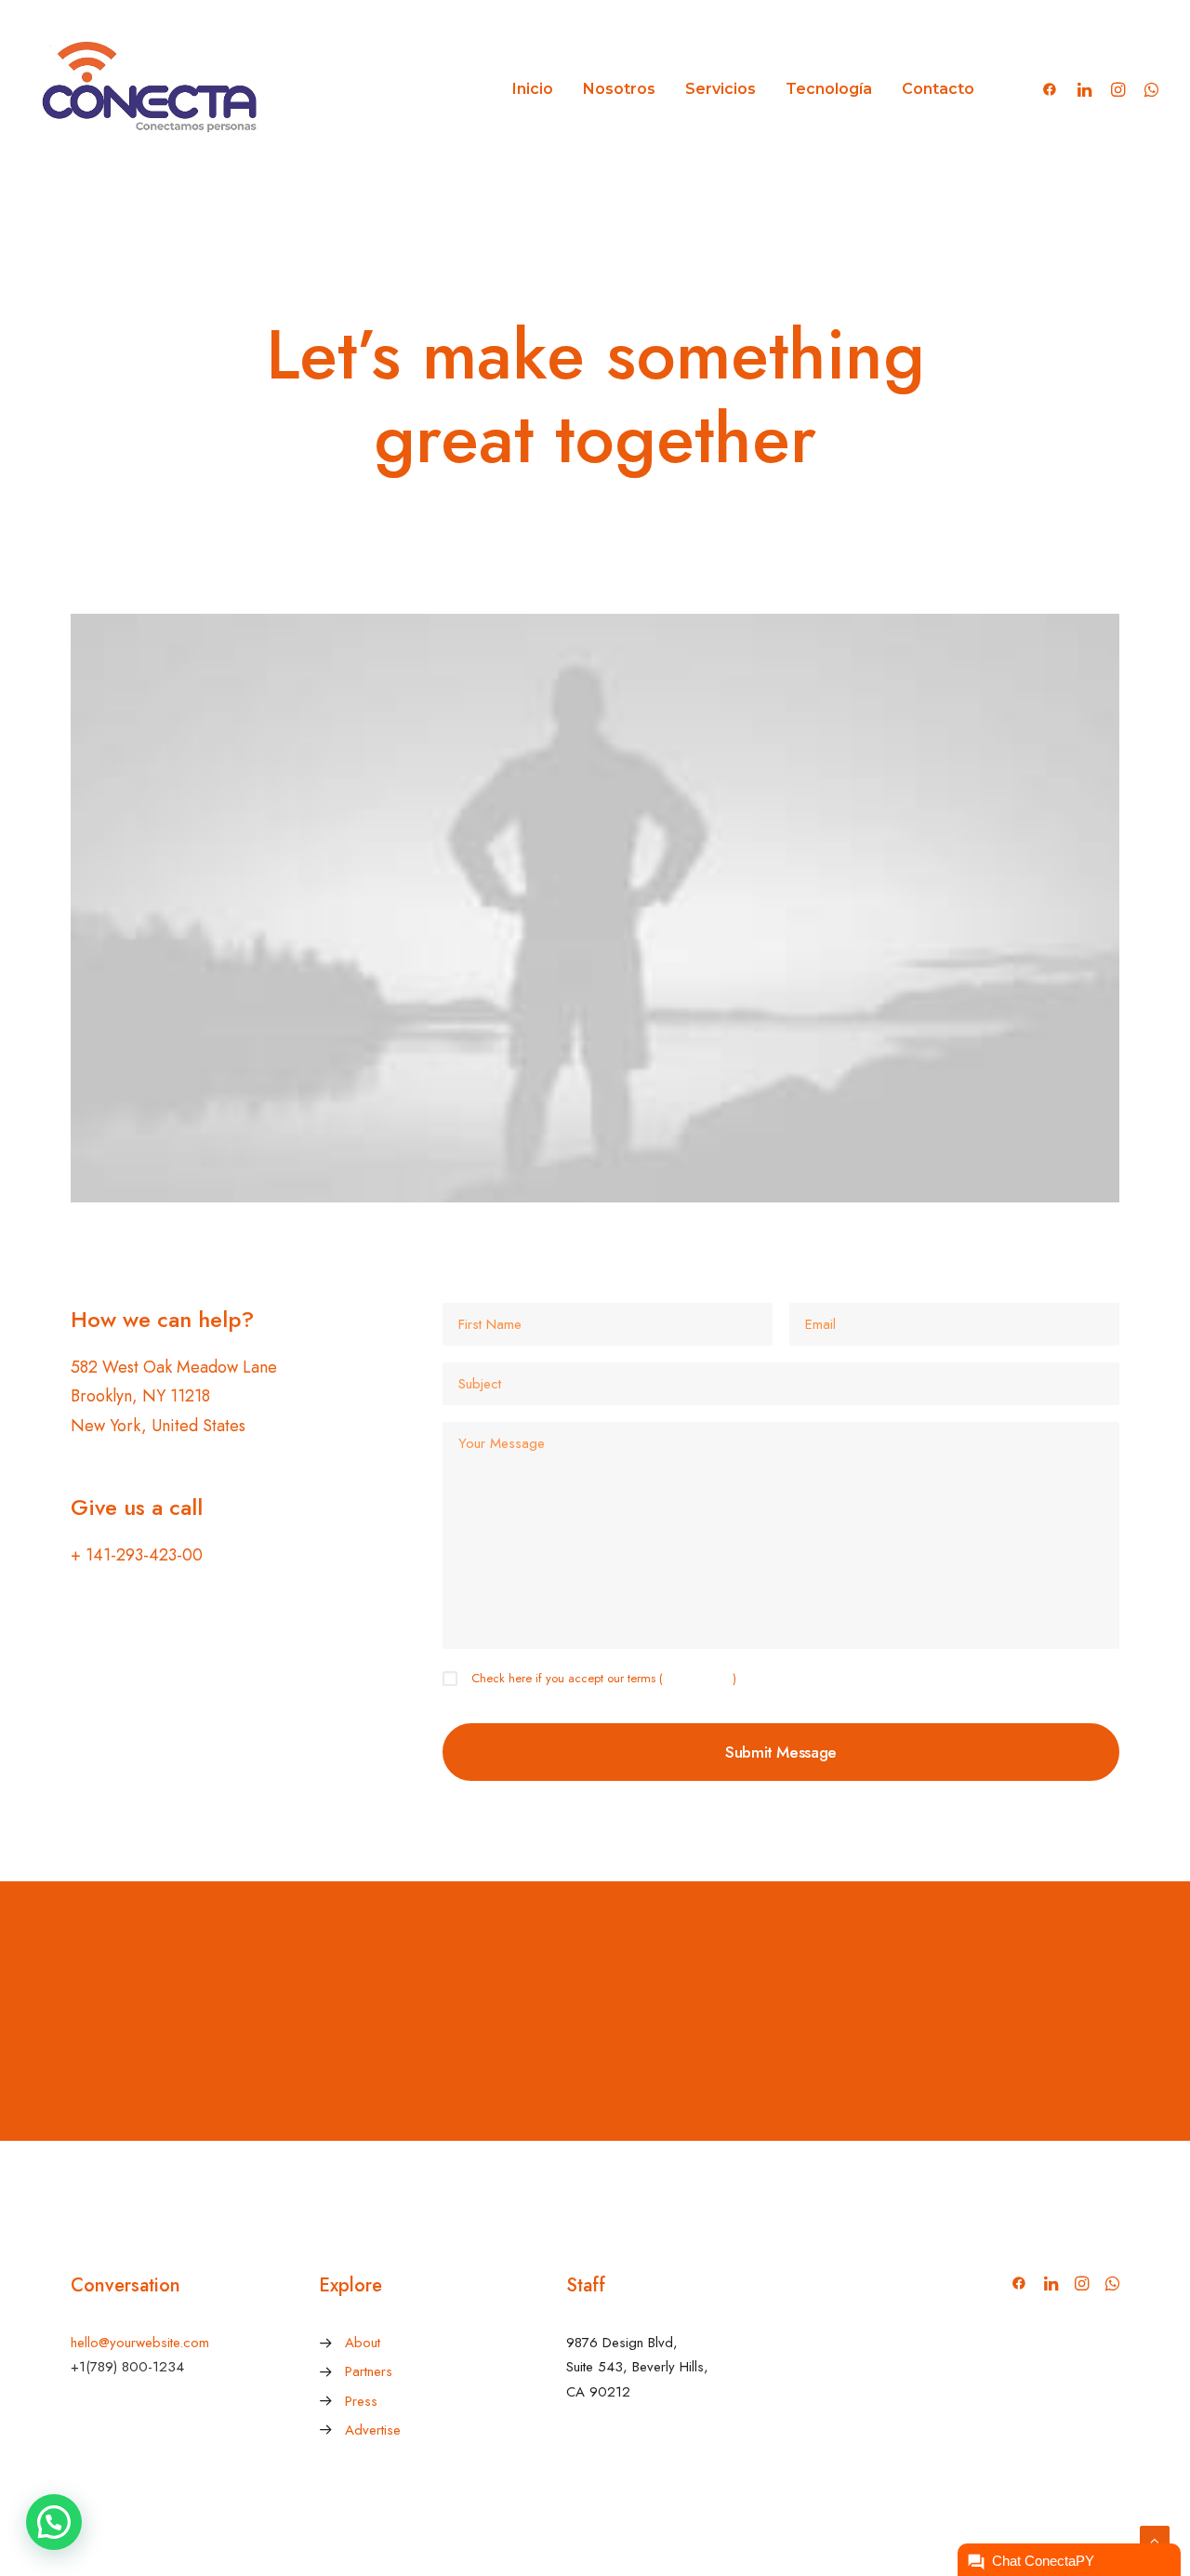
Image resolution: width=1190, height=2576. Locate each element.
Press (361, 2401)
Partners (369, 2371)
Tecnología (829, 89)
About (363, 2343)
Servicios (721, 89)
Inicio (533, 89)
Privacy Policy (698, 1678)
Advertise (373, 2430)
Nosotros (619, 89)
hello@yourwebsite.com (140, 2343)
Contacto (938, 89)
